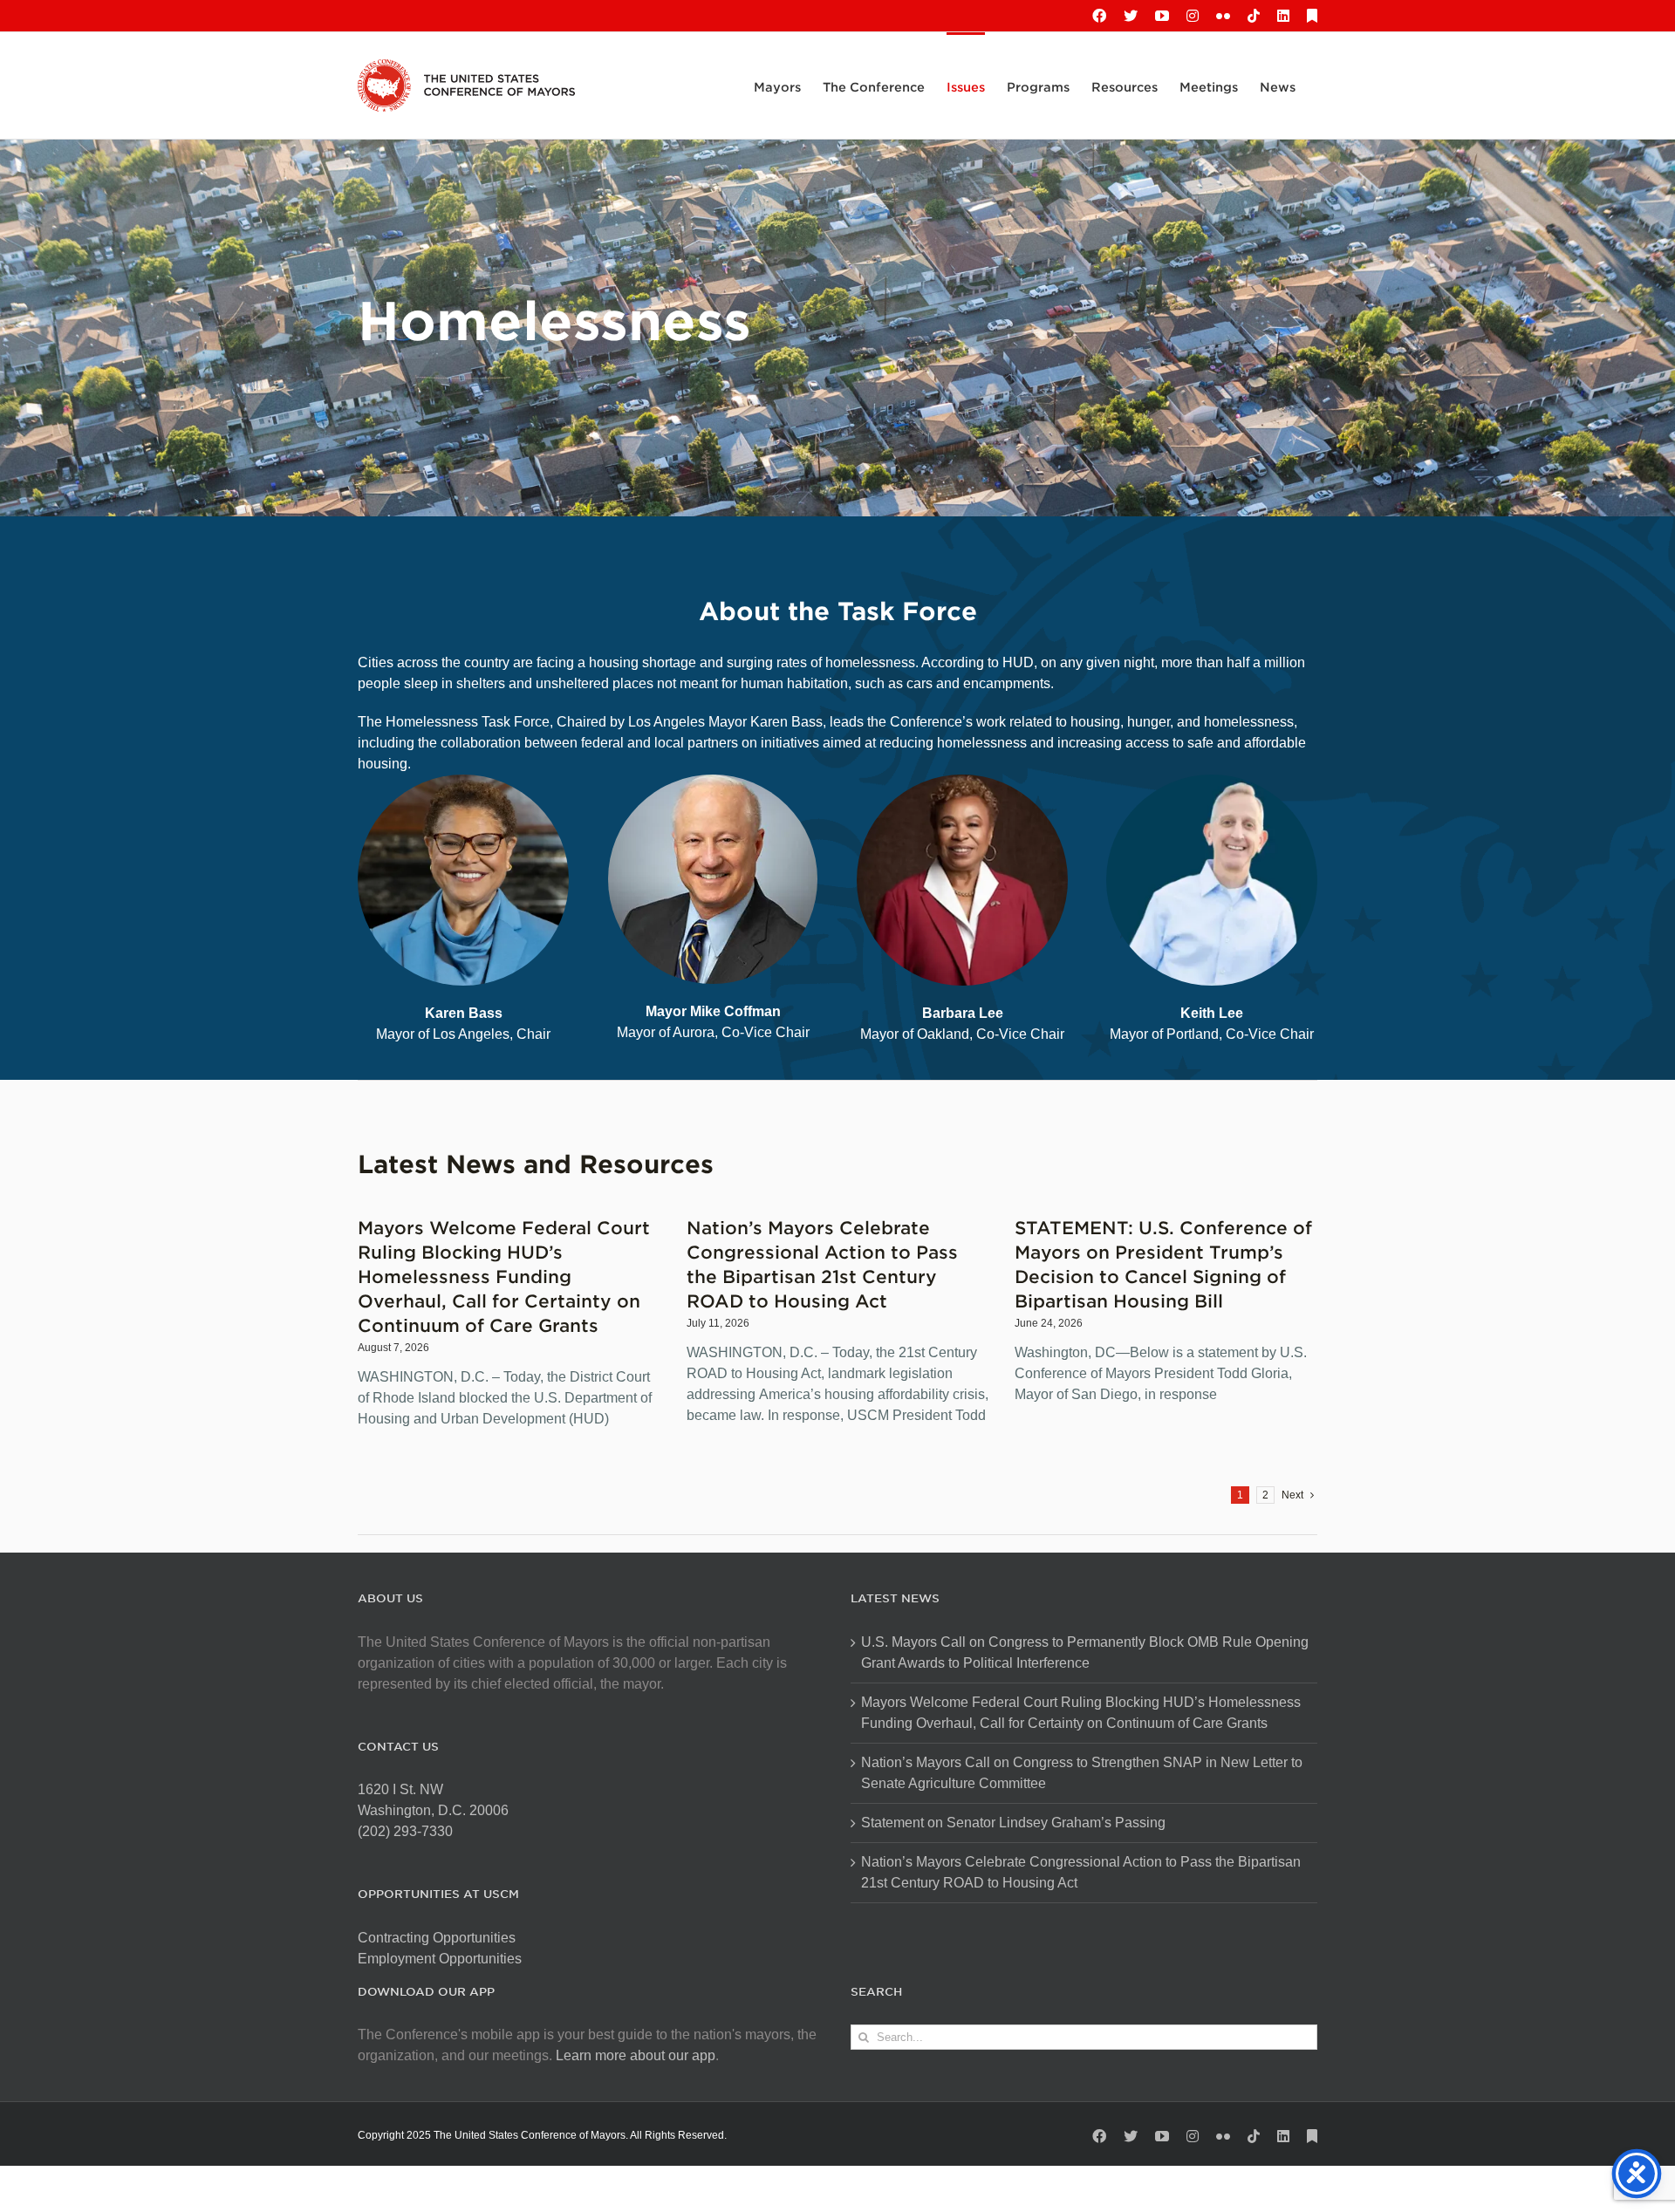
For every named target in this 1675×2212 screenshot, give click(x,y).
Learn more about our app (636, 2055)
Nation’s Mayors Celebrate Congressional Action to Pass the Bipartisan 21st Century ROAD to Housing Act (1081, 1872)
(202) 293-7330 (405, 1831)
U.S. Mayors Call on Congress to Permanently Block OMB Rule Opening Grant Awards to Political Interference (1085, 1652)
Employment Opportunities (440, 1959)
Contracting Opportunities (437, 1938)
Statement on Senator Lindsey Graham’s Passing (1013, 1823)
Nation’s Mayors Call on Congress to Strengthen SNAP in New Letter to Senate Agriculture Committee (1082, 1773)
